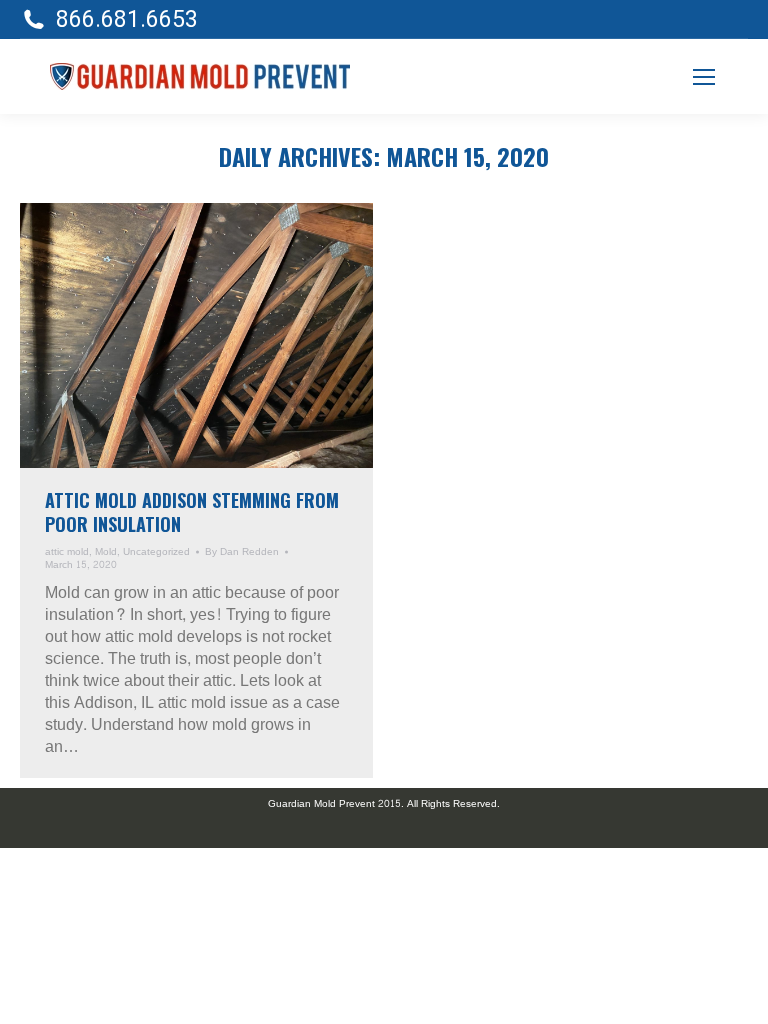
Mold (106, 552)
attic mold (67, 552)
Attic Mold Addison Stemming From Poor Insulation (192, 512)
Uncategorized (156, 552)
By (242, 552)
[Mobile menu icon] (704, 77)
